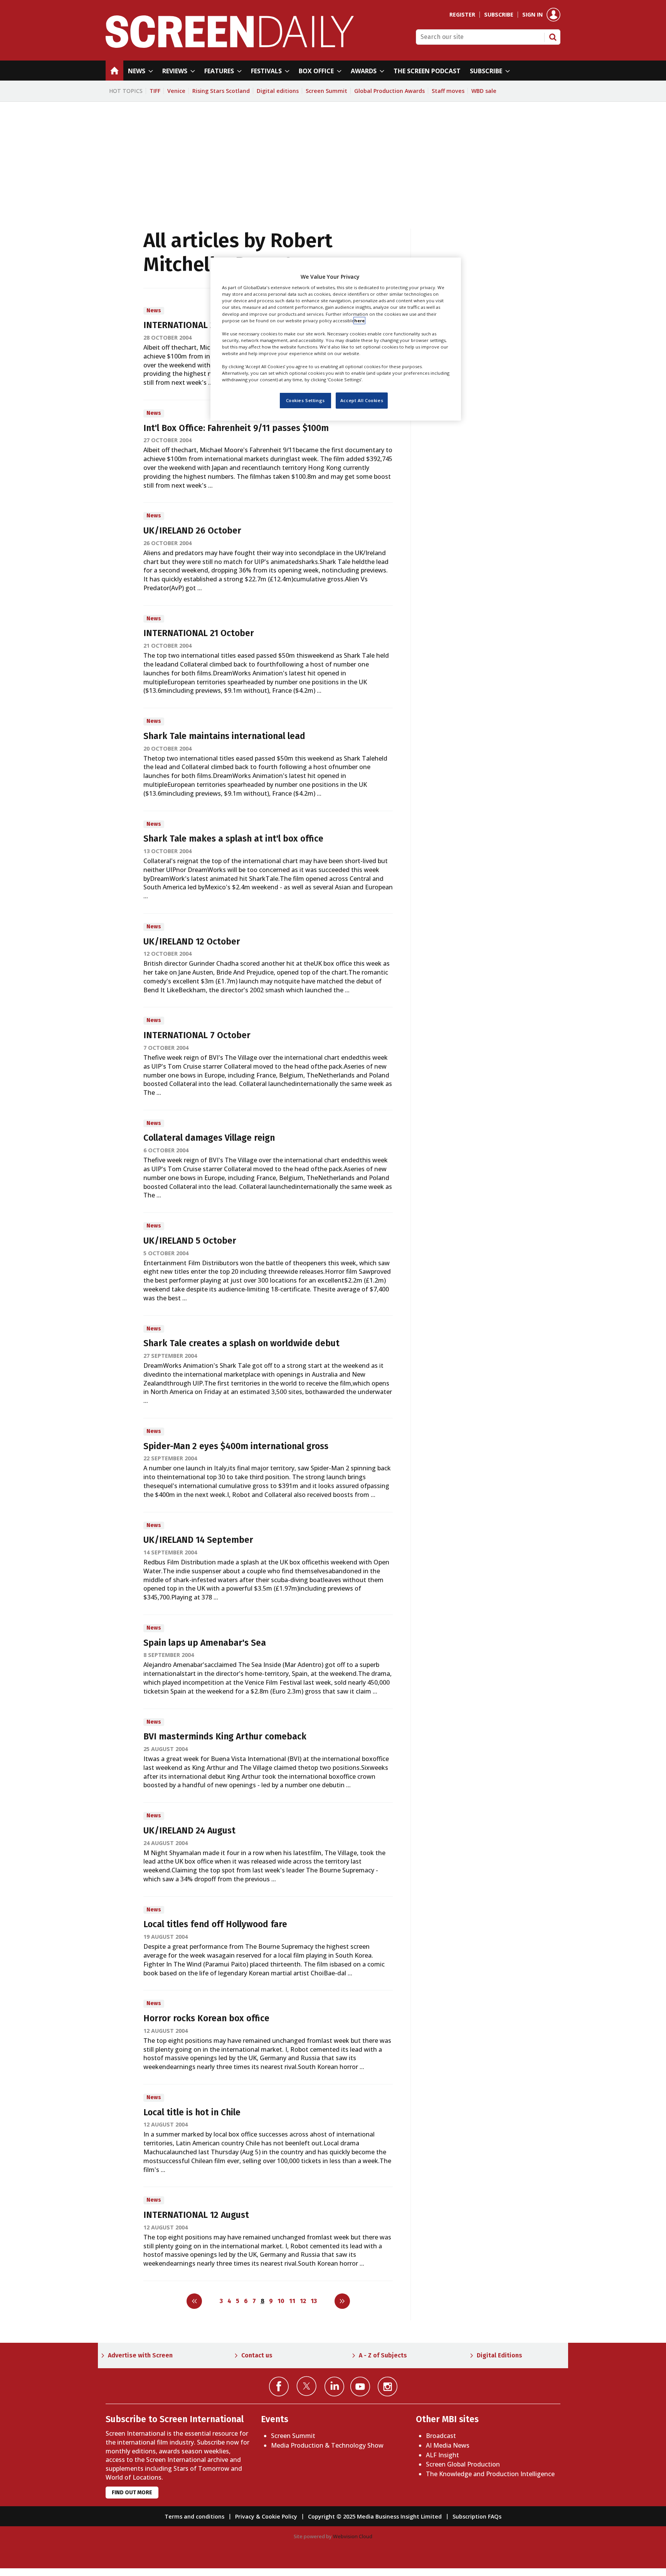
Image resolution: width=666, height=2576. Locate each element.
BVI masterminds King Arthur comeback (225, 1737)
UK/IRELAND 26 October (192, 531)
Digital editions (278, 91)
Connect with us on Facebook (279, 2387)
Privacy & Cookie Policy (266, 2516)
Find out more (132, 2493)
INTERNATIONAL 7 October (197, 1035)
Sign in (532, 15)
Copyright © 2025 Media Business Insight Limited (375, 2516)
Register (462, 15)
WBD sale (484, 91)
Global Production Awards (389, 91)
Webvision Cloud (353, 2536)
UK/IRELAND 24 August (189, 1831)
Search (553, 37)
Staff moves (448, 91)
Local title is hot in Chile (192, 2112)
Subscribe (499, 15)
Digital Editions (499, 2355)
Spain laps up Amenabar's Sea (205, 1643)
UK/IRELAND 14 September (198, 1540)
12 (303, 2301)
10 (281, 2301)
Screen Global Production (463, 2464)
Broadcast (441, 2436)
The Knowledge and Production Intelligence (490, 2474)
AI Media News (448, 2445)
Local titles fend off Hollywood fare (215, 1924)
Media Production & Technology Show (327, 2445)
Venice (176, 91)
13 (314, 2301)
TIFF (155, 91)
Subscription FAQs (477, 2516)
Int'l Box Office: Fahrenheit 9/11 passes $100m (236, 428)
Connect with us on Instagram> (388, 2387)
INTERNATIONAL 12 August (196, 2215)
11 (292, 2301)
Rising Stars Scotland (221, 91)
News (154, 311)
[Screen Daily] (230, 45)
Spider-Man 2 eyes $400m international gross (236, 1446)
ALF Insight (442, 2455)
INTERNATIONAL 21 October (199, 633)
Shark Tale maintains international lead (224, 736)
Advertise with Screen (140, 2355)
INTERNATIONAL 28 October (199, 325)
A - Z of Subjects (383, 2355)
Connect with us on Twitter (307, 2386)
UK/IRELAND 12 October (192, 942)
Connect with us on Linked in (334, 2387)
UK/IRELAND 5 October (190, 1241)
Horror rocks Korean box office (206, 2018)
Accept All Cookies (362, 401)
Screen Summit (326, 91)
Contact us (257, 2355)
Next (342, 2301)
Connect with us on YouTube (360, 2387)
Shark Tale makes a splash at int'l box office (233, 839)
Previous (194, 2301)
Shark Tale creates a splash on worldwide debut (241, 1343)
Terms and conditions (194, 2516)
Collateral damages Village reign (209, 1138)
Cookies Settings (305, 401)
